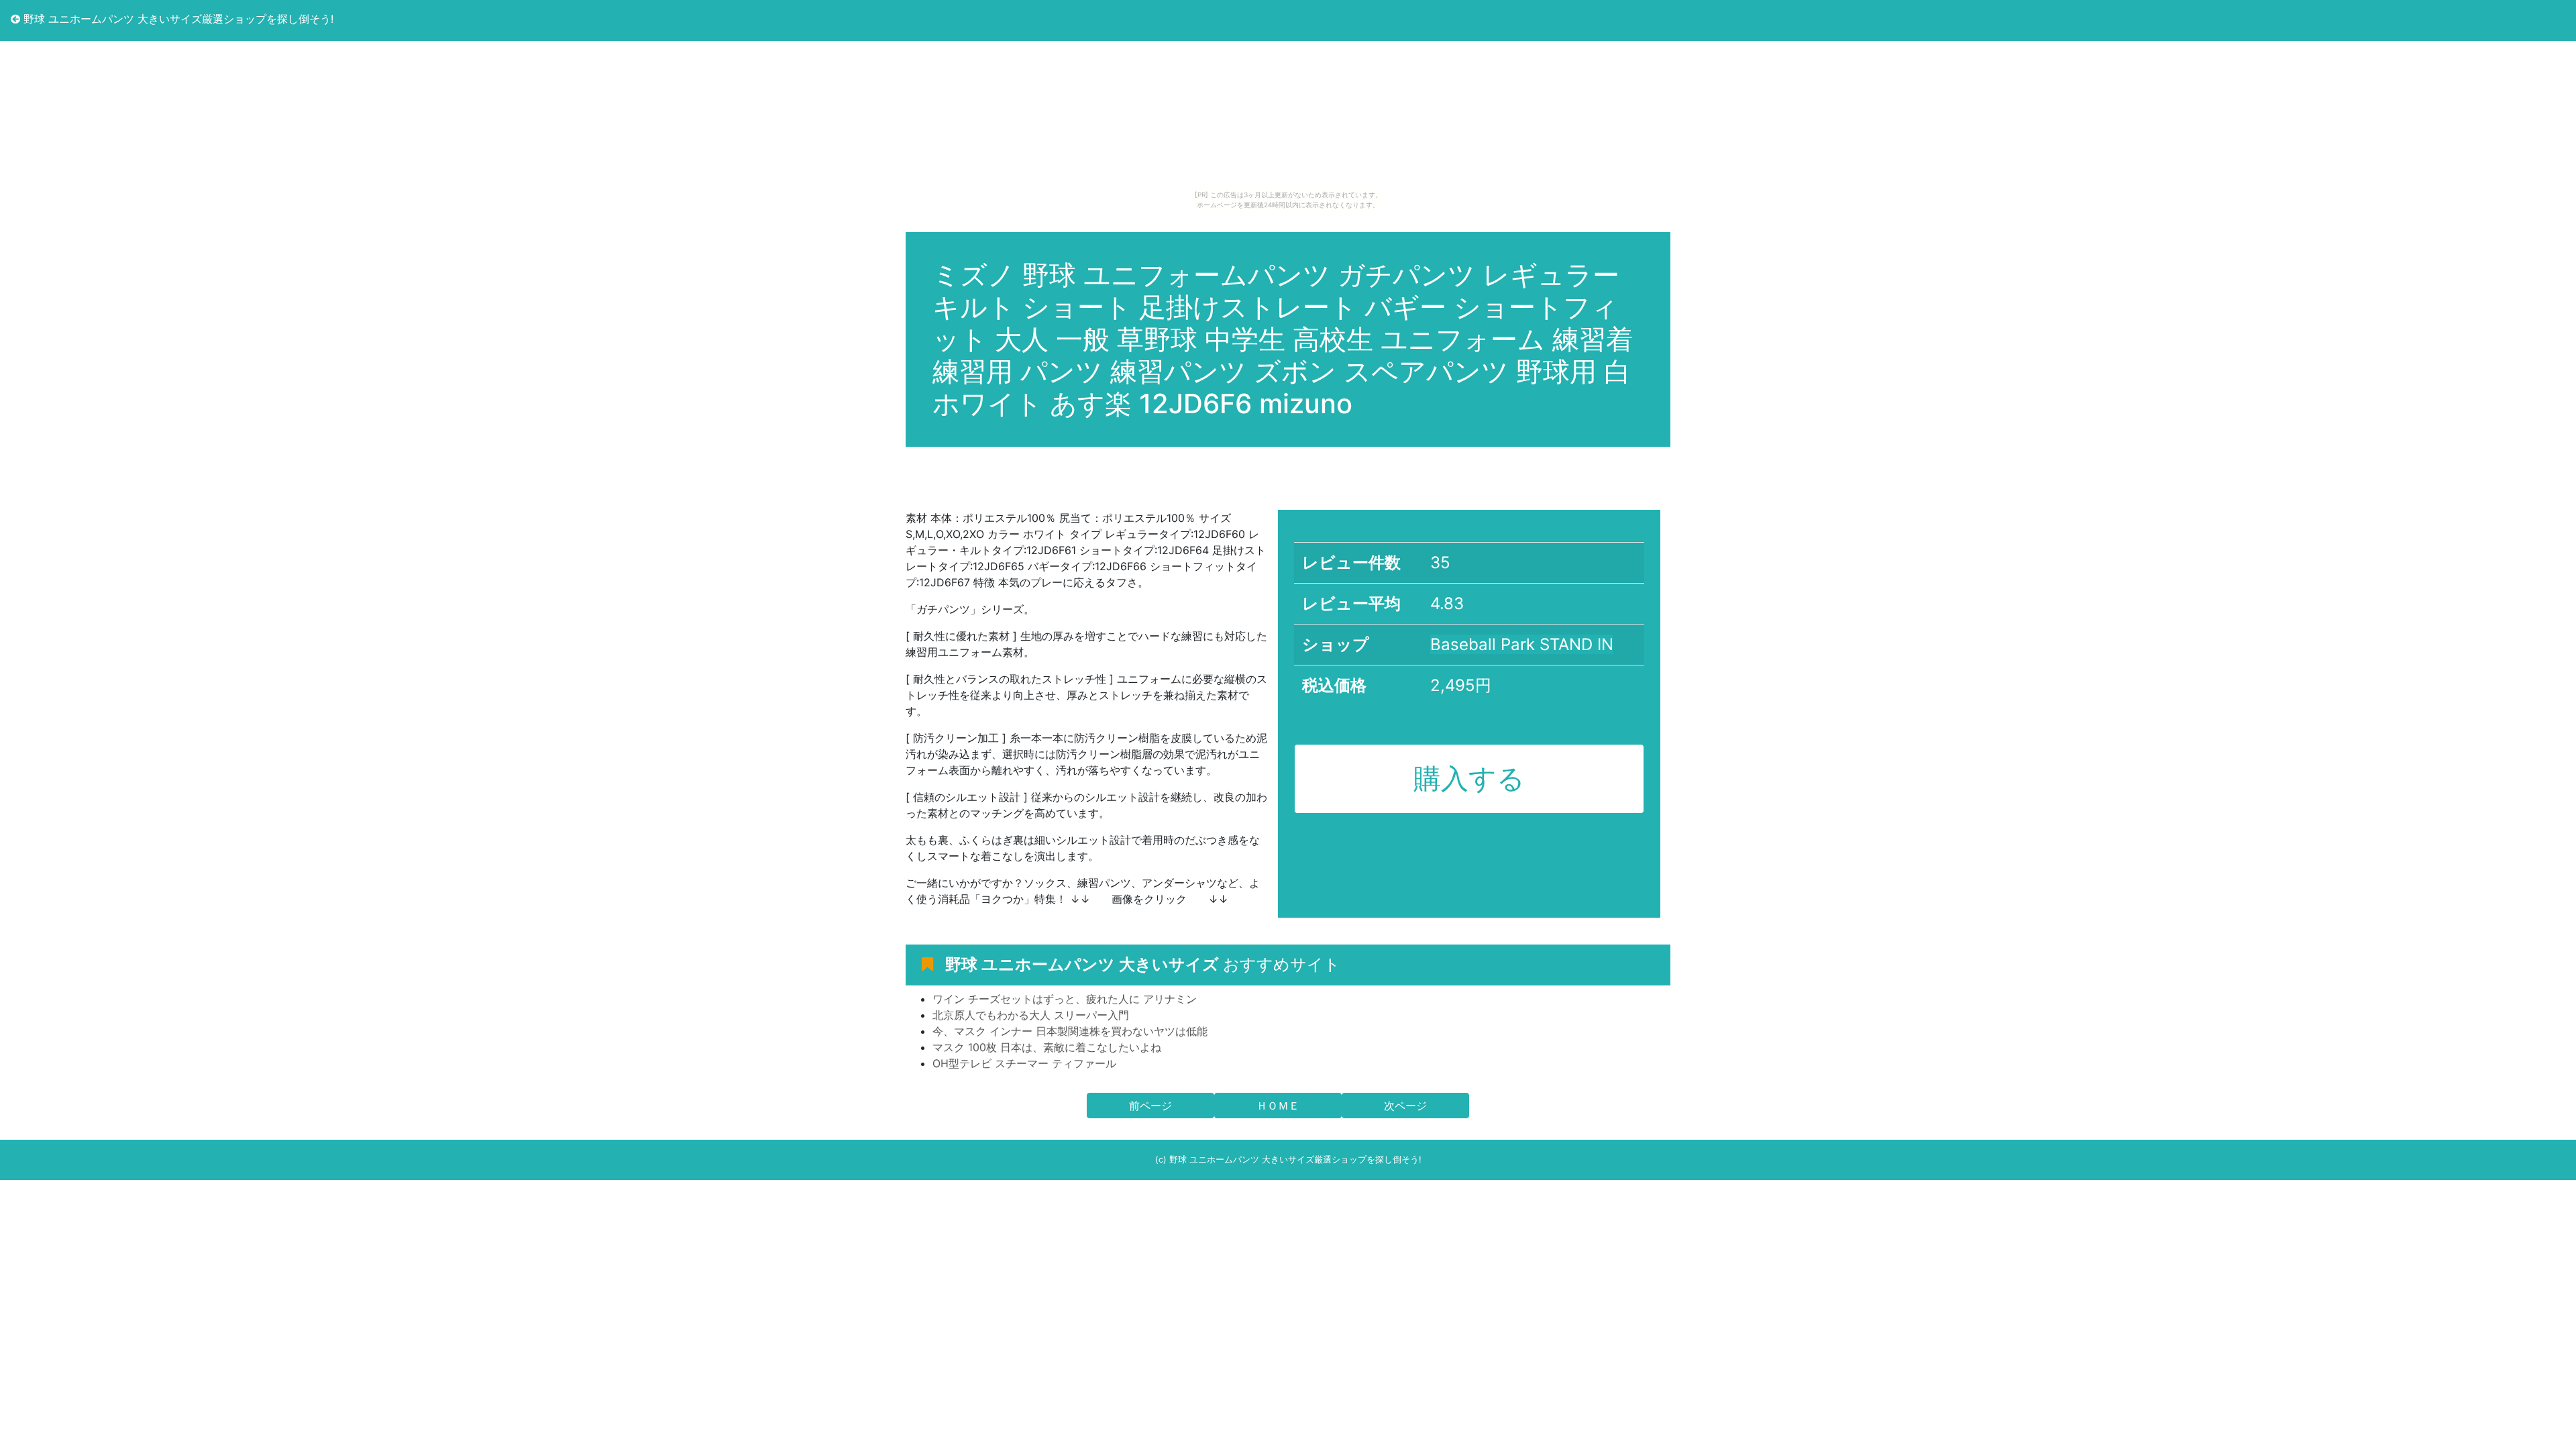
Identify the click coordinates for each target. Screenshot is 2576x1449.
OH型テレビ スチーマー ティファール (1024, 1063)
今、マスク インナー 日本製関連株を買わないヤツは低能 (1070, 1031)
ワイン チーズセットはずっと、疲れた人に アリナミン (1065, 999)
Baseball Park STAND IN (1522, 644)
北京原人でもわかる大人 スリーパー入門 (1031, 1015)
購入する (1469, 778)
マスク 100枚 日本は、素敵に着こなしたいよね (1047, 1047)
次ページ (1405, 1106)
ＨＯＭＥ (1278, 1106)
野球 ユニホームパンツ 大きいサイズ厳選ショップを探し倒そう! (177, 19)
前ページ (1150, 1106)
